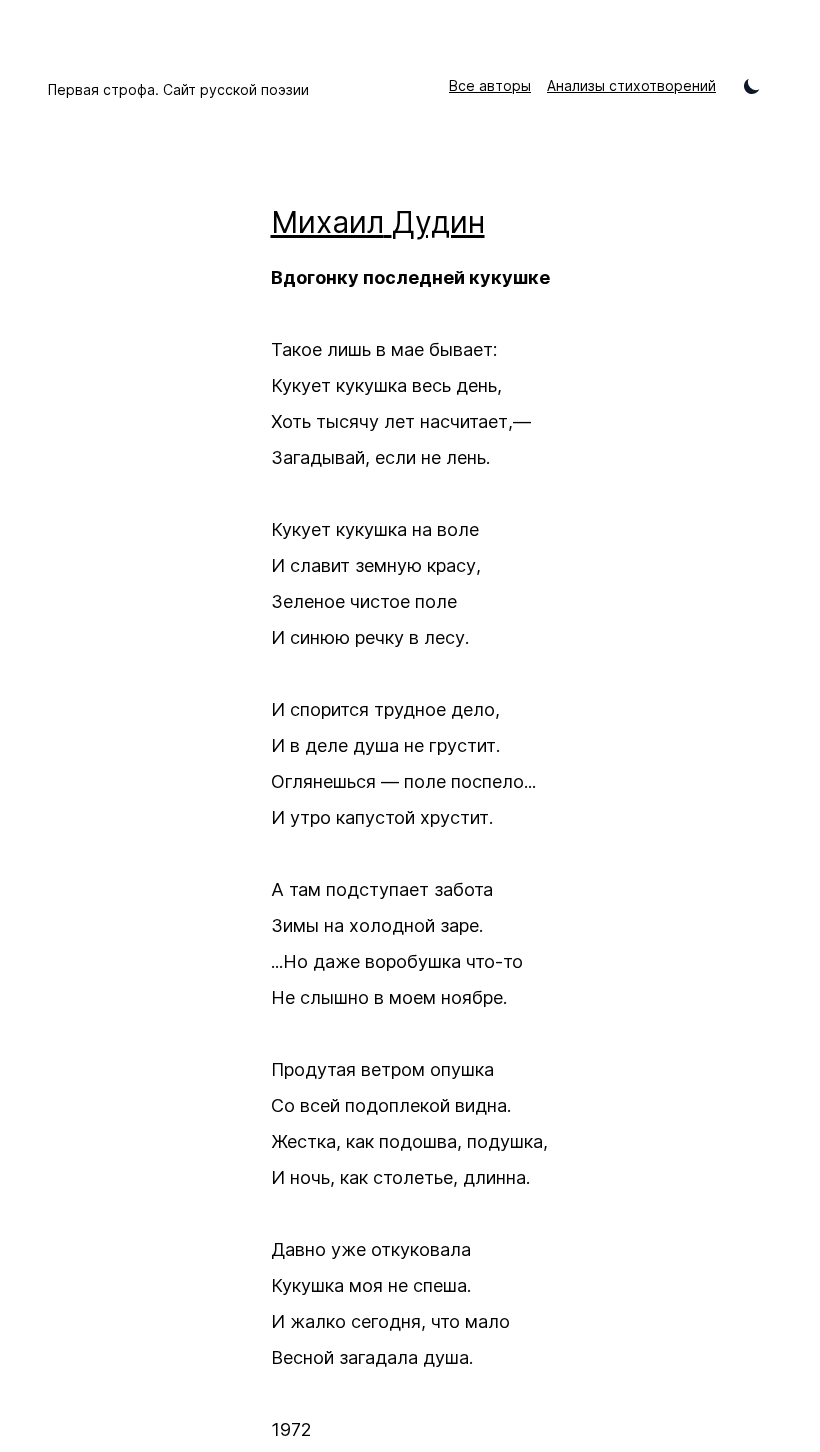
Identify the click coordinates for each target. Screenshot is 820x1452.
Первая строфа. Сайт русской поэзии (178, 89)
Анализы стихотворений (631, 85)
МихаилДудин (378, 222)
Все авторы (490, 85)
